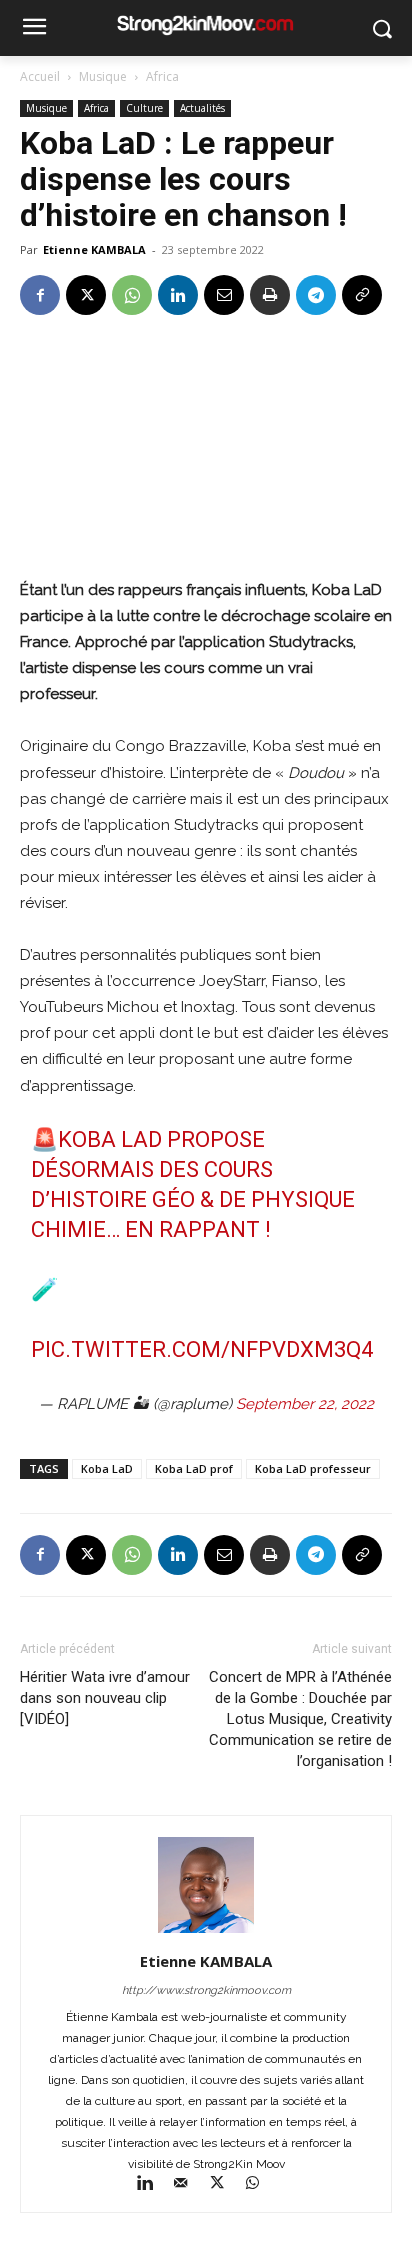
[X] (86, 295)
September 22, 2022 (305, 1404)
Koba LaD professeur (313, 1468)
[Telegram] (316, 295)
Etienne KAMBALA (94, 249)
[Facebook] (40, 295)
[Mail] (190, 2185)
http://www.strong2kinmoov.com (206, 1990)
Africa (162, 76)
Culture (144, 108)
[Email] (224, 295)
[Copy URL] (362, 295)
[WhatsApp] (132, 295)
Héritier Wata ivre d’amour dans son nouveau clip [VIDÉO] (105, 1698)
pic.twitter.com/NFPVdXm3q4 (202, 1349)
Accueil (40, 76)
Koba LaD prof (194, 1468)
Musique (103, 76)
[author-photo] (206, 1933)
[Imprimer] (270, 295)
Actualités (202, 108)
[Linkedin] (178, 295)
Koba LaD (107, 1468)
